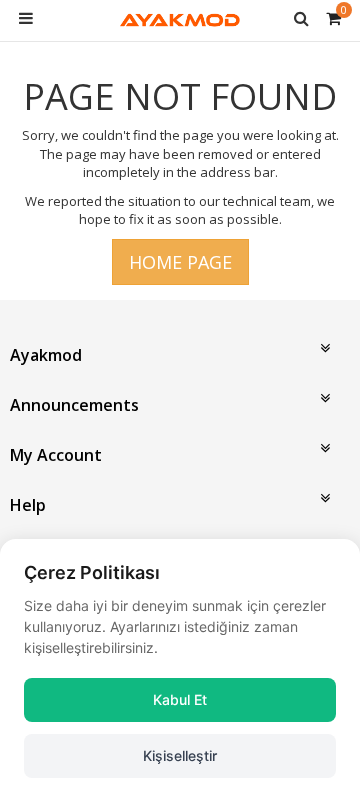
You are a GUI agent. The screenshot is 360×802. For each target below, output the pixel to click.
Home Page (180, 262)
